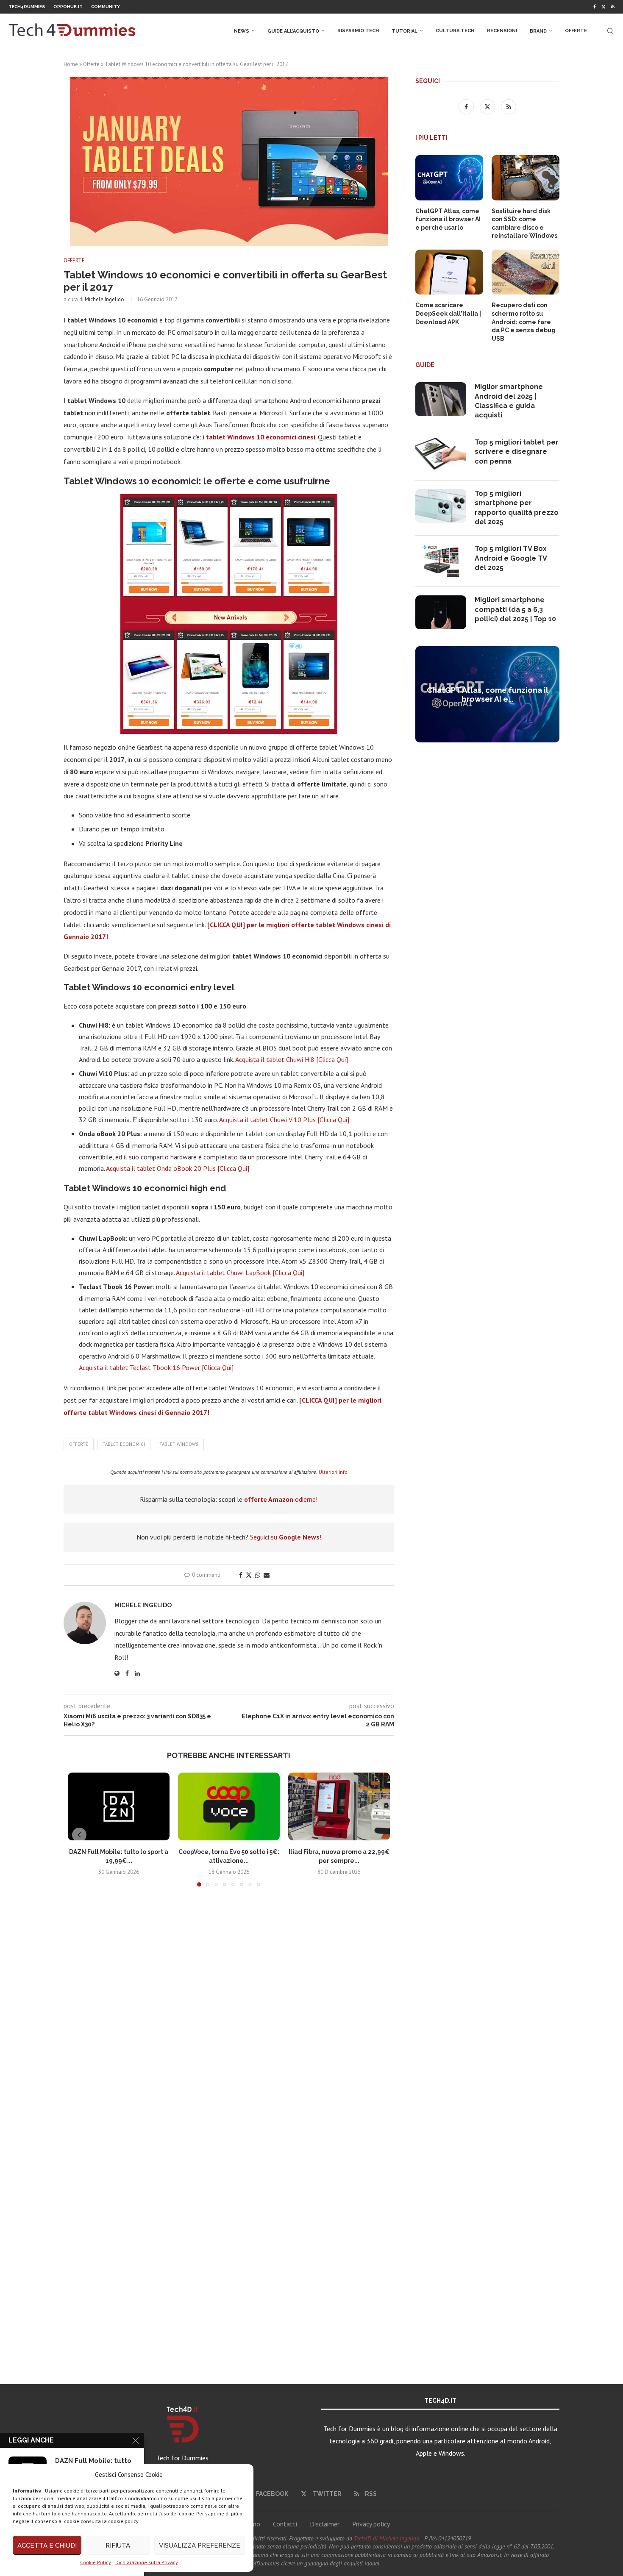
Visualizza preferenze (200, 2545)
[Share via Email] (267, 1575)
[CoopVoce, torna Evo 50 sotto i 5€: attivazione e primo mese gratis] (229, 1806)
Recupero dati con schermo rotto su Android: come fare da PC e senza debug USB (524, 322)
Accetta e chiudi (47, 2545)
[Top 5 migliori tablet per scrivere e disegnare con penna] (441, 455)
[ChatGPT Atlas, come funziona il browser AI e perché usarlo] (449, 178)
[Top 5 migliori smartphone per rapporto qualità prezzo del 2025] (441, 506)
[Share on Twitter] (249, 1575)
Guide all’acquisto (293, 31)
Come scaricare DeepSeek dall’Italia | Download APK (448, 313)
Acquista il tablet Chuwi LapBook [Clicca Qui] (240, 1273)
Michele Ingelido (104, 299)
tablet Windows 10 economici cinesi (261, 437)
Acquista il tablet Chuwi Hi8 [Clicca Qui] (292, 1059)
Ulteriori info (333, 1472)
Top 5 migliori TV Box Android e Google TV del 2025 (511, 558)
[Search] (610, 31)
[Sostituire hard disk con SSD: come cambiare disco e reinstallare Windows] (526, 178)
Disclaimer (325, 2524)
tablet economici (124, 1444)
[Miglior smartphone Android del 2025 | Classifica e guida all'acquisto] (441, 399)
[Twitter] (604, 7)
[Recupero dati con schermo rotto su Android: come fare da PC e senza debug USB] (526, 272)
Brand (538, 31)
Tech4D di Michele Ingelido (387, 2538)
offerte (79, 1444)
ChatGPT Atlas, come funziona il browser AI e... (488, 695)
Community (106, 7)
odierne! (281, 1499)
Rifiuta (118, 2545)
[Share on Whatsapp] (258, 1575)
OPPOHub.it (68, 7)
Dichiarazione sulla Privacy (147, 2562)
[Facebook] (595, 7)
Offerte (576, 31)
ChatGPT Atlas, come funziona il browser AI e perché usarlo (448, 219)
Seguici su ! (286, 1537)
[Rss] (613, 7)
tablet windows (179, 1444)
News (242, 31)
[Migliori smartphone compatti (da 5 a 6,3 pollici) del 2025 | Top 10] (441, 612)
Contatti (285, 2524)
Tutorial (405, 31)
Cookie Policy (96, 2562)
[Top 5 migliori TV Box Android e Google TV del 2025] (441, 561)
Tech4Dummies (27, 7)
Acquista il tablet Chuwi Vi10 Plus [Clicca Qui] (284, 1120)
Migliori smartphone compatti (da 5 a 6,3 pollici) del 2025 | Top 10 (515, 609)
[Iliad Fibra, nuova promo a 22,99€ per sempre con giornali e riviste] (339, 1806)
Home (71, 64)
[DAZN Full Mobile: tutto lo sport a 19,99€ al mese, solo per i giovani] (119, 1806)
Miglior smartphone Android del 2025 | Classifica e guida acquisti (509, 401)
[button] (79, 1835)
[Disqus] (229, 2019)
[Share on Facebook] (241, 1575)
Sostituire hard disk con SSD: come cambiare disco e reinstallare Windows (524, 224)
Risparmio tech (358, 31)
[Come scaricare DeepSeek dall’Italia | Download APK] (449, 272)
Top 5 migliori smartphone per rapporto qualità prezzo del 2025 (517, 508)
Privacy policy (371, 2524)
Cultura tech (455, 31)
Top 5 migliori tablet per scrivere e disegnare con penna (517, 452)
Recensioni (502, 31)
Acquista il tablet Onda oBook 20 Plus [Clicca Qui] (178, 1168)
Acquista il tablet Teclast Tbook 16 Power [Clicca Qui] (156, 1367)
